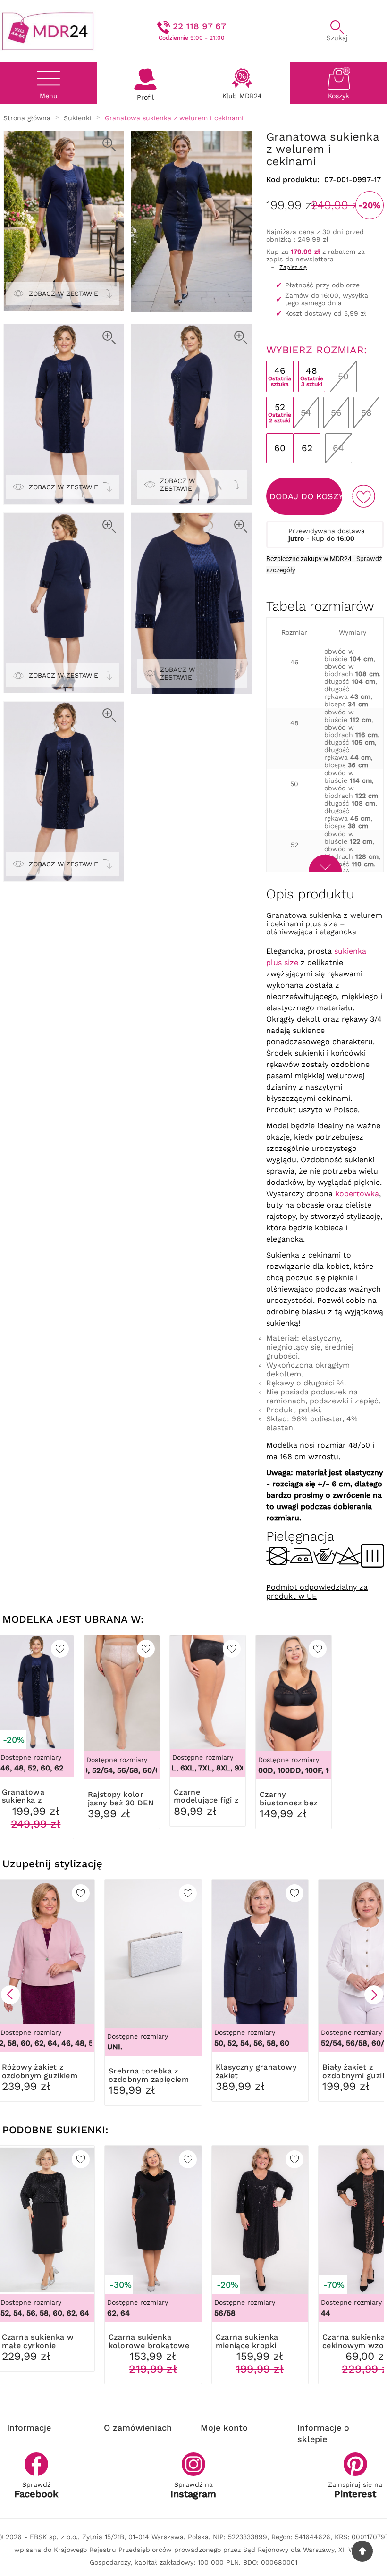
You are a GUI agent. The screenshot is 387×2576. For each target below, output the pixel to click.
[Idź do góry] (362, 2551)
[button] (10, 1995)
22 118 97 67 (199, 26)
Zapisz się (293, 267)
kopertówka (357, 1194)
